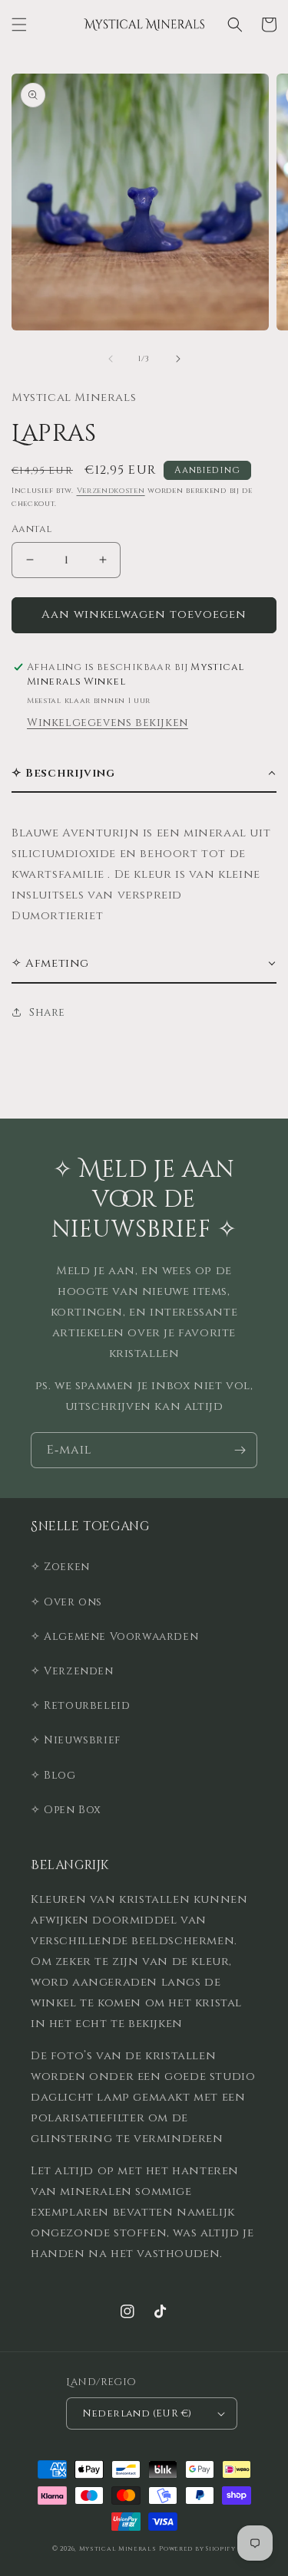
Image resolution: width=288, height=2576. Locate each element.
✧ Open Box (66, 1810)
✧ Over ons (66, 1602)
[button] (19, 25)
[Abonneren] (240, 1450)
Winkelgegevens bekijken (108, 723)
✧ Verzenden (72, 1671)
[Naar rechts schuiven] (178, 359)
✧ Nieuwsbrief (76, 1740)
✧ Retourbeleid (80, 1705)
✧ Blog (53, 1775)
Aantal (31, 529)
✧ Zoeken (60, 1567)
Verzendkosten (111, 491)
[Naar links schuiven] (111, 359)
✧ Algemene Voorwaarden (114, 1636)
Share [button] (47, 1012)
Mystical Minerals (118, 2549)
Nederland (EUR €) (137, 2413)
